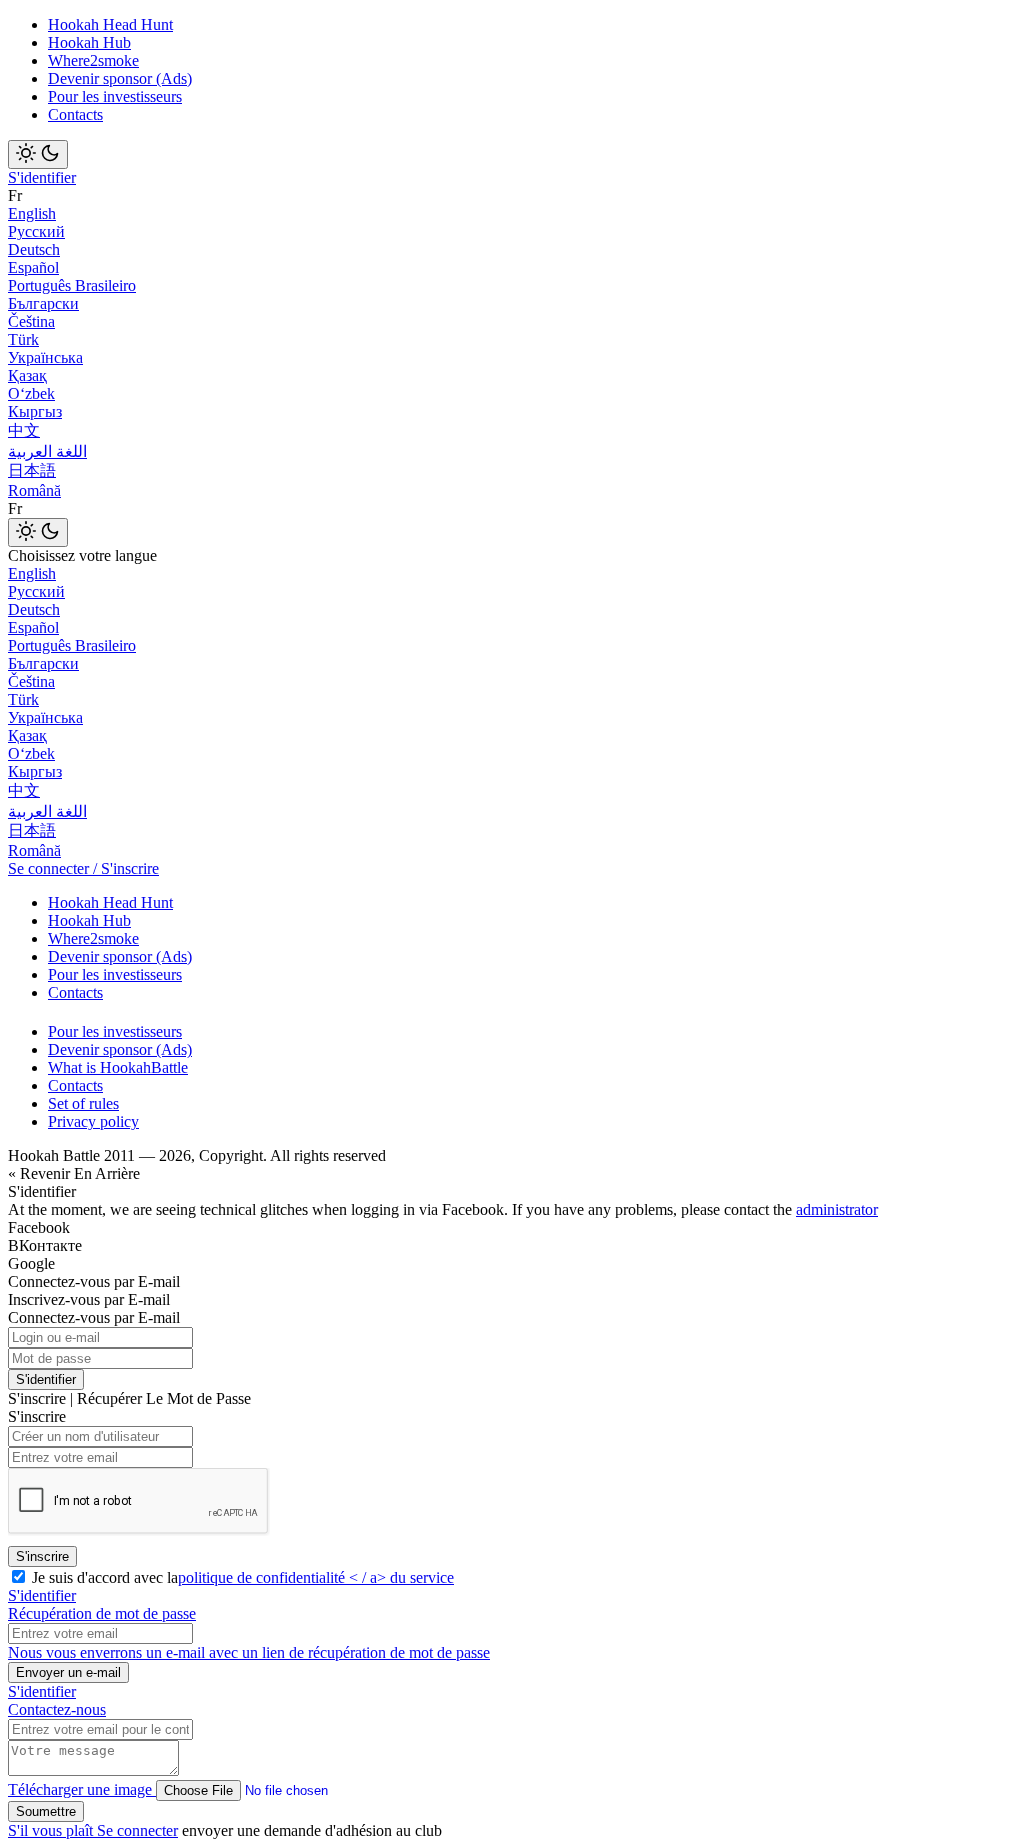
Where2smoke (93, 60)
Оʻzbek (31, 393)
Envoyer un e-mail (68, 1672)
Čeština (31, 321)
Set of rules (83, 1103)
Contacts (75, 114)
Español (33, 267)
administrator (837, 1209)
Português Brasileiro (72, 285)
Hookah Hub (89, 42)
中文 (24, 430)
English (32, 213)
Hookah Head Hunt (110, 24)
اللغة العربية (47, 451)
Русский (36, 231)
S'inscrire (42, 1556)
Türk (23, 339)
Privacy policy (93, 1121)
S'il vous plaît (52, 1830)
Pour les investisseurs (115, 96)
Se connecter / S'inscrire (83, 868)
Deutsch (34, 249)
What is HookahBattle (118, 1067)
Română (34, 490)
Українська (45, 357)
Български (43, 303)
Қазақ (27, 375)
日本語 (32, 470)
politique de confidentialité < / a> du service (316, 1577)
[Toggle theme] (38, 154)
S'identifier (42, 177)
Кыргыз (35, 411)
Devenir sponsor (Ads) (120, 78)
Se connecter (137, 1830)
